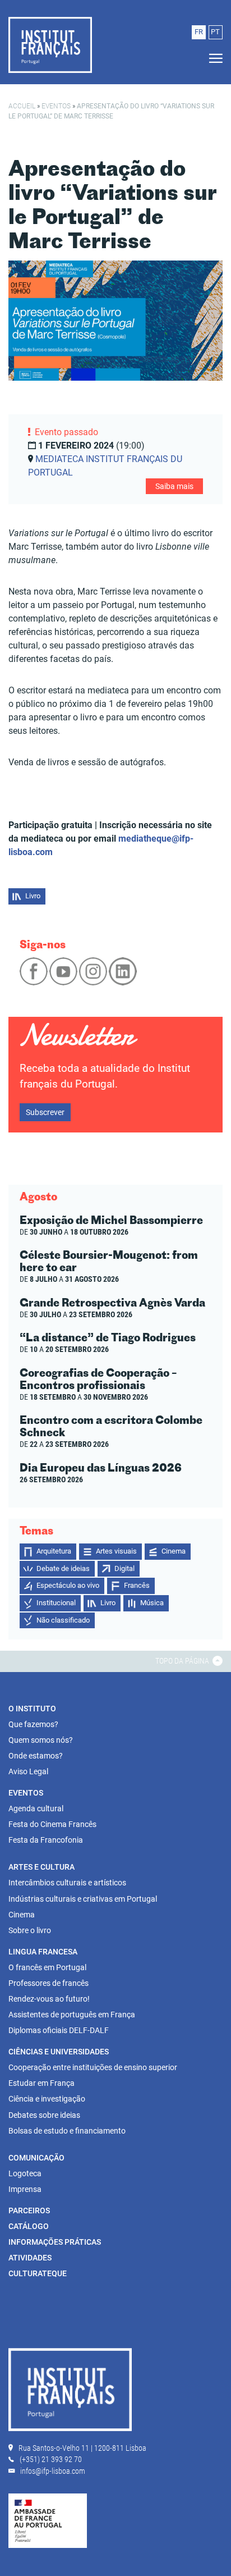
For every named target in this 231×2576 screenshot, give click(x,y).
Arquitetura (54, 1551)
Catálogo (29, 2226)
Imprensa (25, 2189)
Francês (137, 1585)
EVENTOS (26, 1793)
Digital (124, 1568)
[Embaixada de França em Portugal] (48, 2520)
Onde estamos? (36, 1756)
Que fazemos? (33, 1724)
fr (199, 32)
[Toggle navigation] (212, 59)
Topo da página (183, 1661)
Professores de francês (48, 1983)
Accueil (22, 106)
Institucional (56, 1603)
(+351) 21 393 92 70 (51, 2459)
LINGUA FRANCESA (43, 1952)
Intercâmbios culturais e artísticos (67, 1883)
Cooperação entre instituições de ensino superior (93, 2067)
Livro (33, 896)
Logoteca (25, 2173)
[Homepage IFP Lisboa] (70, 2392)
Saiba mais (174, 486)
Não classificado (63, 1620)
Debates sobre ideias (44, 2115)
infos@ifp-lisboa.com (53, 2471)
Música (152, 1603)
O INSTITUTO (32, 1709)
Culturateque (38, 2273)
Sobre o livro (30, 1930)
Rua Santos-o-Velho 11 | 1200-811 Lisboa (82, 2448)
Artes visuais (116, 1551)
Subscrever (45, 1112)
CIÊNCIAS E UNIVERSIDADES (59, 2052)
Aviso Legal (28, 1771)
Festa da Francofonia (46, 1840)
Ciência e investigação (47, 2099)
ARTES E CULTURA (41, 1867)
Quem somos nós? (41, 1740)
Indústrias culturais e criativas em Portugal (83, 1899)
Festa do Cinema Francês (52, 1824)
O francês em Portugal (47, 1967)
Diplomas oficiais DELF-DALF (59, 2030)
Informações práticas (55, 2242)
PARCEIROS (29, 2210)
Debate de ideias (63, 1568)
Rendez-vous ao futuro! (49, 1999)
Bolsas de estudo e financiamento (67, 2131)
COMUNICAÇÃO (36, 2158)
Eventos (56, 106)
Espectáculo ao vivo (68, 1585)
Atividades (30, 2258)
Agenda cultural (36, 1808)
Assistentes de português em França (72, 2015)
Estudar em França (41, 2083)
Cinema (174, 1551)
